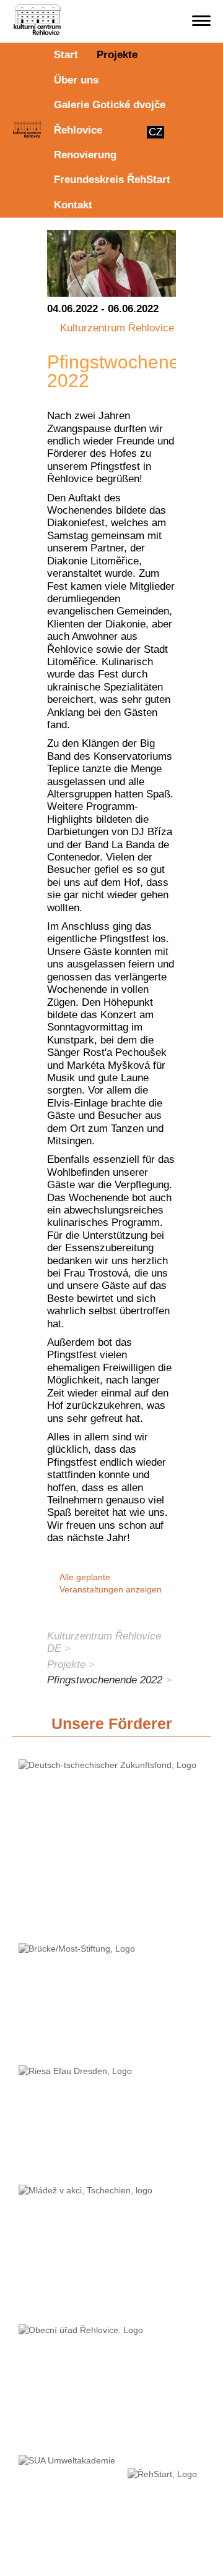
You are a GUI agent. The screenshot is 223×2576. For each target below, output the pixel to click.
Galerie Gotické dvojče (110, 105)
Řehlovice (78, 130)
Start (66, 55)
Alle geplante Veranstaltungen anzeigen (111, 1583)
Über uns (76, 80)
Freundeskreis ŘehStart (112, 180)
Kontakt (73, 205)
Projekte (117, 55)
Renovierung (85, 155)
